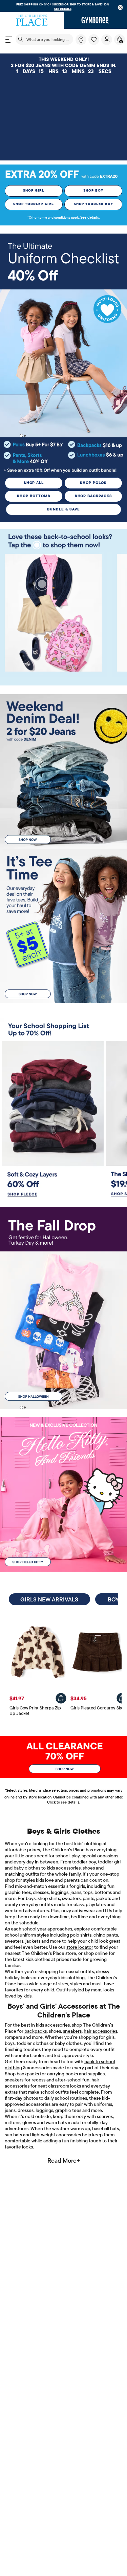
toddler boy (84, 1862)
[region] (63, 6)
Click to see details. (63, 1802)
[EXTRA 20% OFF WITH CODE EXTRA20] (63, 174)
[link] (81, 40)
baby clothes (27, 1868)
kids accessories (64, 1868)
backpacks (36, 2031)
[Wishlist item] (95, 43)
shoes (89, 1868)
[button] (94, 40)
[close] (120, 8)
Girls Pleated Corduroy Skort (99, 1708)
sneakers (72, 2031)
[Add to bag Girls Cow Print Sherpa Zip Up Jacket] (61, 1698)
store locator (80, 1947)
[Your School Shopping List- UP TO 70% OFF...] (63, 1029)
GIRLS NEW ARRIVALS (49, 1599)
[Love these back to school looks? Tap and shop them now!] (63, 540)
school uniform (20, 1935)
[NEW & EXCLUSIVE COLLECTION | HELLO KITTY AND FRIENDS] (63, 1494)
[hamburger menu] (9, 39)
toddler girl (109, 1862)
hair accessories (100, 2031)
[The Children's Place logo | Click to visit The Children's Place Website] (32, 20)
